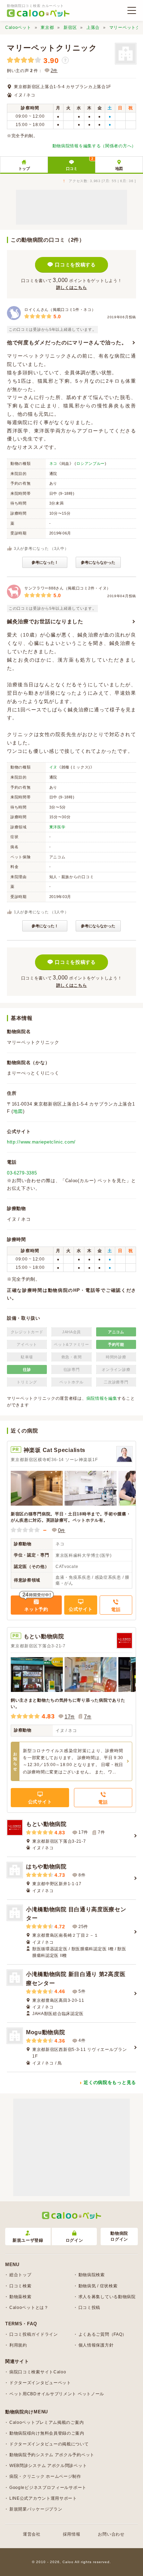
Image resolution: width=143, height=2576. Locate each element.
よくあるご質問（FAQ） (103, 2334)
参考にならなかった (98, 562)
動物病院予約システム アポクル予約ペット (52, 2455)
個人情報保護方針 (96, 2345)
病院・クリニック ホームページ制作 (45, 2476)
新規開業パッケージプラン (36, 2509)
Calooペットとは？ (29, 2308)
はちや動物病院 (46, 1867)
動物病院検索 (92, 2275)
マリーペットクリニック (52, 48)
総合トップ (20, 2275)
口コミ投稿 (90, 2308)
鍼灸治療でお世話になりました (45, 621)
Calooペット (18, 28)
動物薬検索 (20, 2297)
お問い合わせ (111, 2534)
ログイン (74, 2240)
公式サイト (81, 1609)
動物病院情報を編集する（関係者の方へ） (94, 146)
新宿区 (70, 28)
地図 (119, 169)
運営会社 (32, 2534)
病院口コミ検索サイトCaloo (38, 2372)
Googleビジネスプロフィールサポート (48, 2488)
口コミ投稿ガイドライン (34, 2334)
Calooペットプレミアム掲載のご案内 (47, 2422)
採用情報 (72, 2534)
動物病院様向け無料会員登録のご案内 (47, 2433)
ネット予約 (36, 1609)
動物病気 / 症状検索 (98, 2286)
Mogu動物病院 (46, 2032)
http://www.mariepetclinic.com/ (41, 1142)
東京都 (47, 28)
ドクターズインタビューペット (40, 2383)
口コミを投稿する (75, 265)
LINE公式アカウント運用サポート (43, 2498)
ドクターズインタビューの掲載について (49, 2444)
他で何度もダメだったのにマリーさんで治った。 (67, 342)
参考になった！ (45, 562)
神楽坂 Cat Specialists (54, 1450)
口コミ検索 (20, 2286)
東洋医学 (57, 827)
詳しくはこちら (72, 288)
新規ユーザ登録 (28, 2240)
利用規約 (18, 2345)
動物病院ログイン (119, 2236)
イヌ (53, 767)
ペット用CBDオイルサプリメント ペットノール (57, 2394)
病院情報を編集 (102, 1398)
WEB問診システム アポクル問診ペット (48, 2466)
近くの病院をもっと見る (110, 2082)
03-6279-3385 (22, 1173)
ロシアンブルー (91, 463)
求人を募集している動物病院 (107, 2297)
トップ (24, 169)
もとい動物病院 (44, 1636)
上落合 (93, 28)
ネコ (53, 463)
